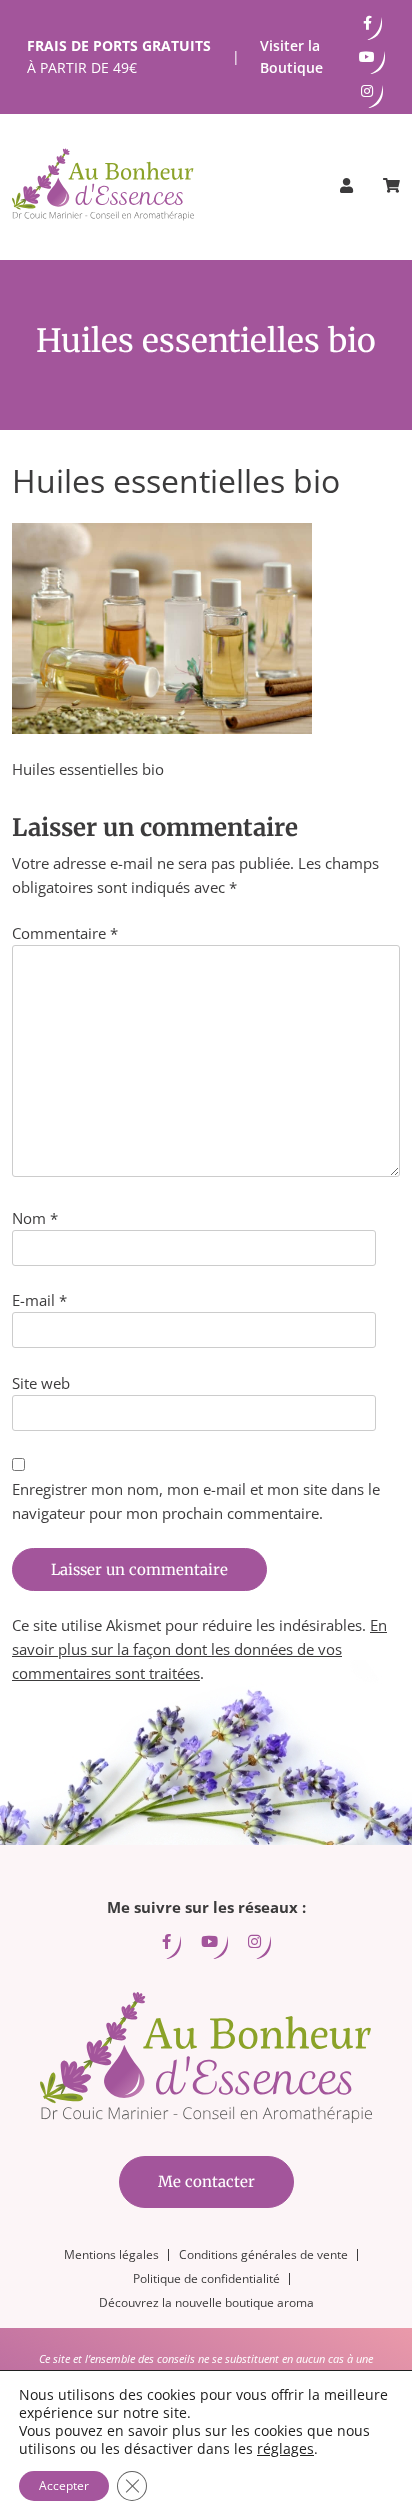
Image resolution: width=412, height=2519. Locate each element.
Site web (41, 1383)
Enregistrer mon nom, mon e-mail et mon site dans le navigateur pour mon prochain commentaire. (196, 1501)
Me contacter (206, 2181)
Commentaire (65, 933)
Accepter (64, 2485)
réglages (285, 2449)
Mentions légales (111, 2254)
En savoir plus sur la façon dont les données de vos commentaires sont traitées (199, 1649)
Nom (35, 1218)
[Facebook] (367, 23)
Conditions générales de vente (263, 2254)
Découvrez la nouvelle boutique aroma (206, 2302)
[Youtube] (367, 57)
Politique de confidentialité (206, 2278)
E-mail (39, 1300)
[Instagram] (367, 91)
